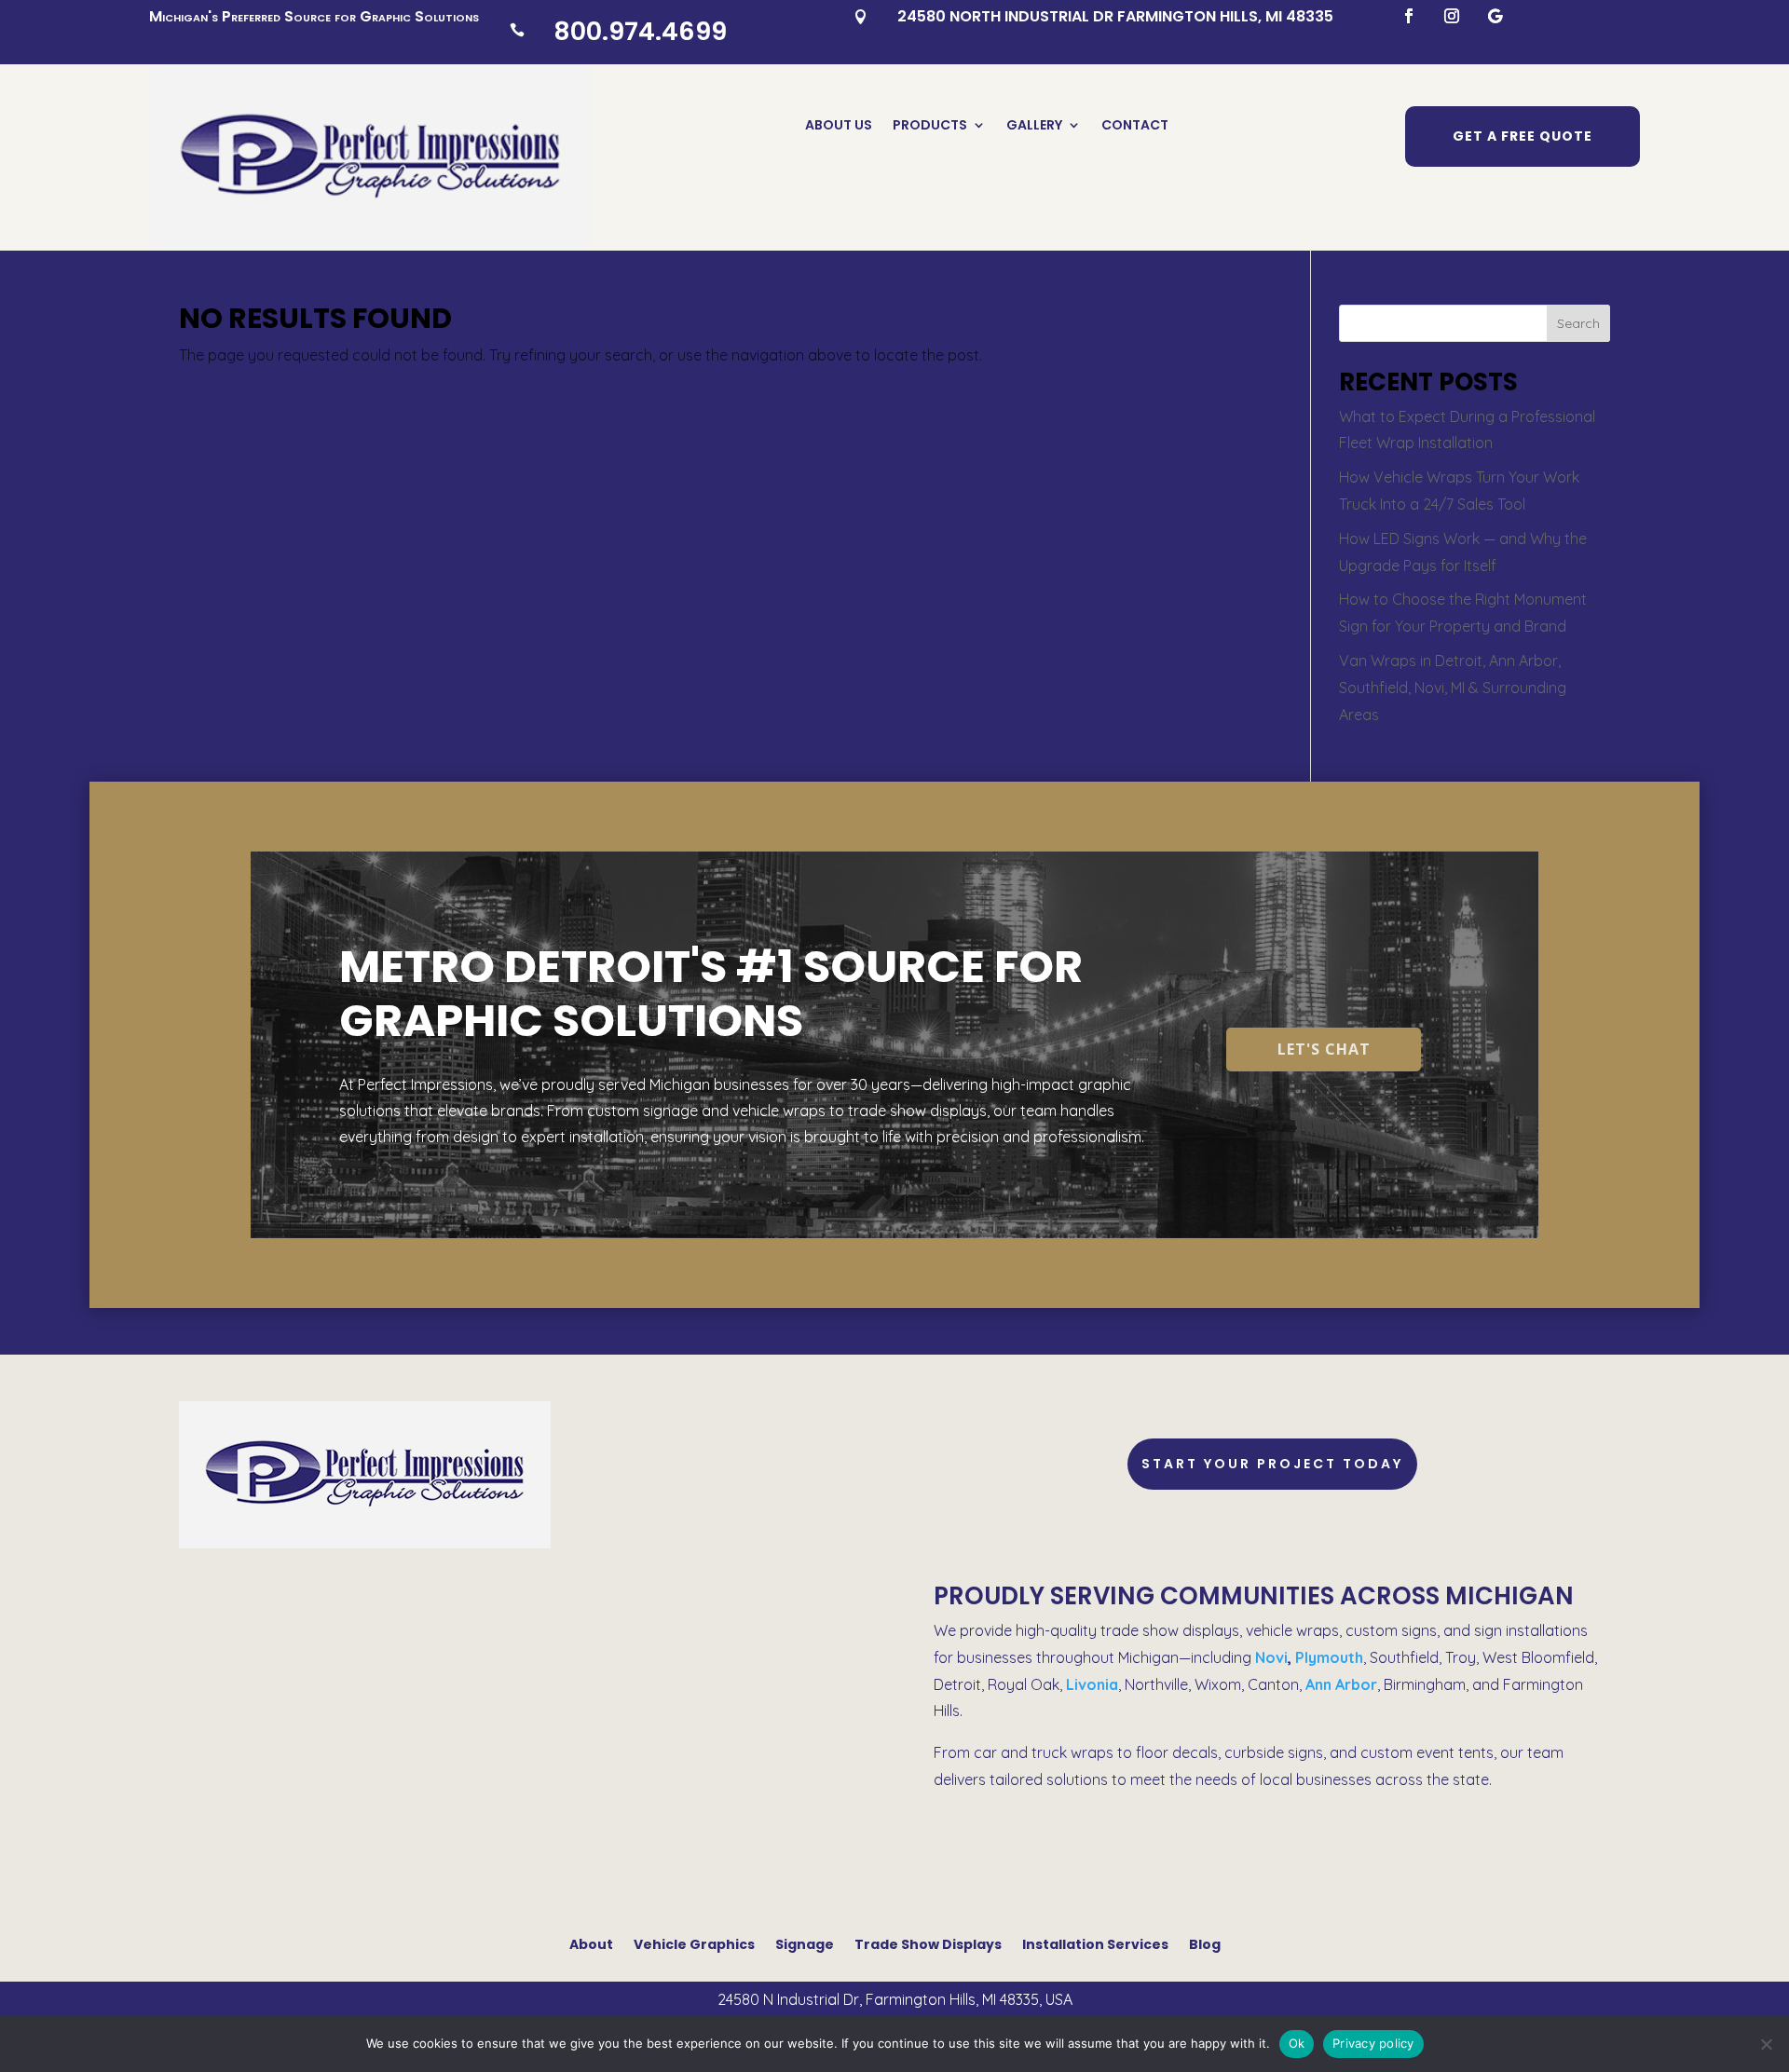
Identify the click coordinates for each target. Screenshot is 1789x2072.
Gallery (1034, 126)
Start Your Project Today (1272, 1464)
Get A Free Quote (1523, 136)
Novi (1271, 1657)
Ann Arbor (1341, 1684)
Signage (805, 1943)
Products (930, 126)
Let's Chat (1324, 1049)
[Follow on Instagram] (1452, 16)
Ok (1297, 2043)
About (591, 1943)
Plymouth (1329, 1657)
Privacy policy (1373, 2043)
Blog (1205, 1943)
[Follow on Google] (1495, 16)
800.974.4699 (640, 31)
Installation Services (1095, 1943)
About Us (839, 126)
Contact (1135, 126)
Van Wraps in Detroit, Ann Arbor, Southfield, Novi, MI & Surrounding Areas (1453, 688)
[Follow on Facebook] (1409, 16)
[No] (1766, 2044)
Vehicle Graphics (694, 1943)
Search (1578, 323)
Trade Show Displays (928, 1943)
